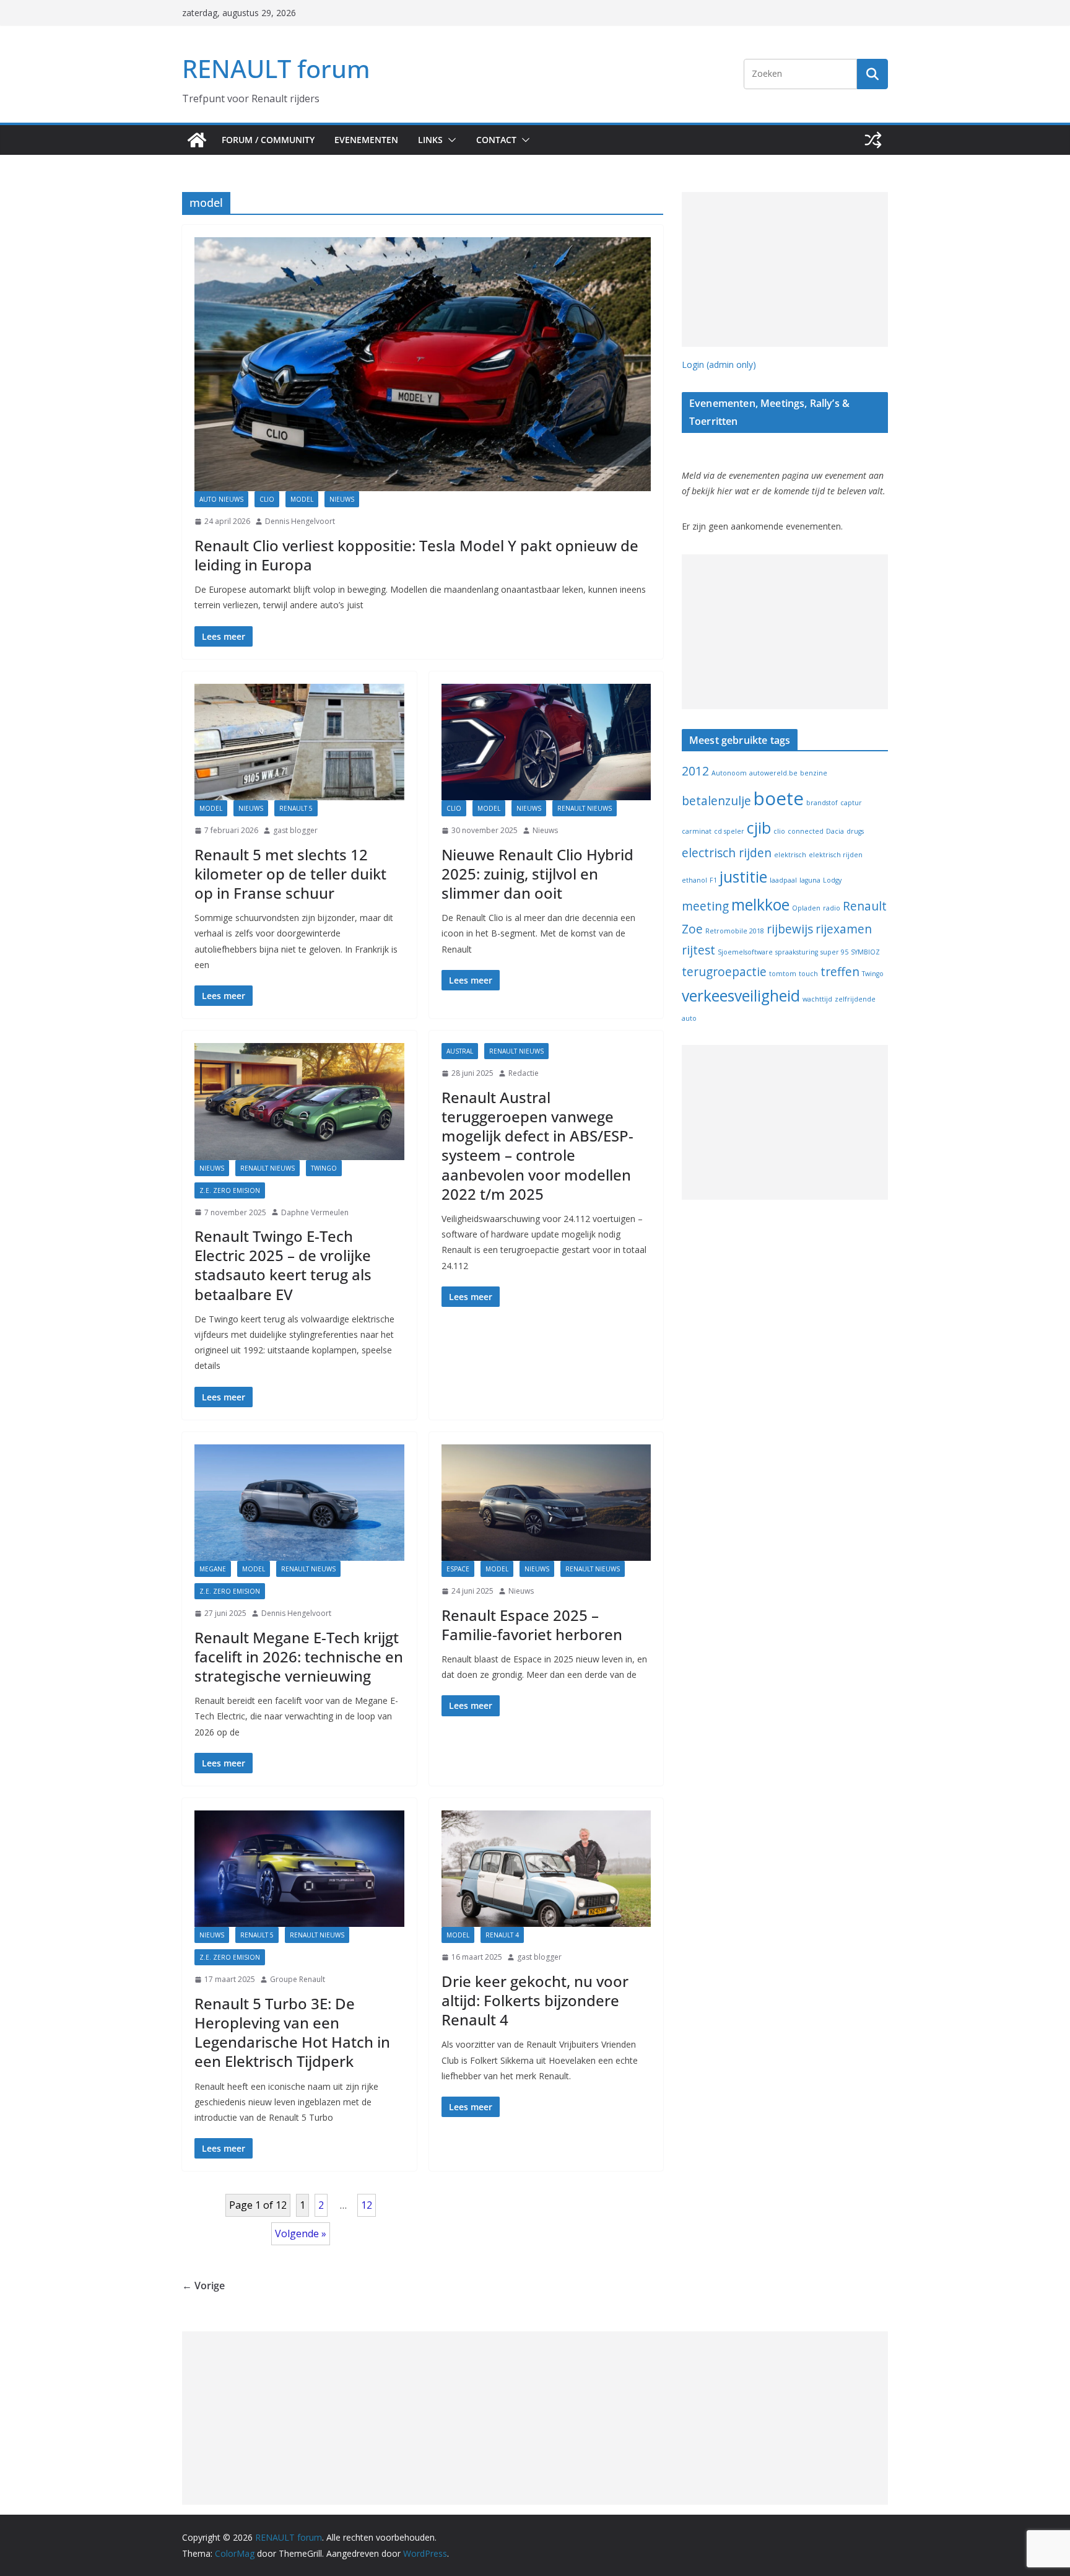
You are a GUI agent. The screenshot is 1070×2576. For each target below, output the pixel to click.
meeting (705, 906)
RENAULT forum (276, 68)
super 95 (834, 952)
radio (832, 908)
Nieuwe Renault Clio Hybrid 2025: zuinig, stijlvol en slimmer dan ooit (537, 874)
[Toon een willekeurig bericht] (873, 140)
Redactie (524, 1073)
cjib (759, 828)
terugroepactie (724, 972)
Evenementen (366, 140)
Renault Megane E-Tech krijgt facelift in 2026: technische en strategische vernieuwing (299, 1657)
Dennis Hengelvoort (300, 521)
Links (430, 140)
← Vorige (203, 2286)
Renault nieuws (585, 808)
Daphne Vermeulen (315, 1212)
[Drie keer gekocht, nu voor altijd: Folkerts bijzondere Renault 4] (546, 1869)
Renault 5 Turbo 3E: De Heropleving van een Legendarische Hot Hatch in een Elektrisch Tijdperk (292, 2032)
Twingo (324, 1168)
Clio (267, 499)
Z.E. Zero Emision (230, 1190)
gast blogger (295, 830)
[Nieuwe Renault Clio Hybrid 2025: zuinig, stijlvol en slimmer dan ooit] (546, 742)
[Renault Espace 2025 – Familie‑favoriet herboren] (546, 1503)
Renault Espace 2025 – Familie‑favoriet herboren (532, 1625)
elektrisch (790, 855)
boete (779, 798)
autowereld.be (773, 773)
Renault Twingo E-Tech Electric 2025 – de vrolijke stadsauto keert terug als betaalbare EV (283, 1265)
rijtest (698, 950)
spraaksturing (797, 952)
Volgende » (301, 2233)
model (302, 499)
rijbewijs (790, 929)
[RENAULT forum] (197, 140)
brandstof (822, 803)
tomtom (783, 974)
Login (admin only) (719, 365)
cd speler (729, 831)
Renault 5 (296, 808)
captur (851, 803)
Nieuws (342, 499)
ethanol (694, 880)
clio (779, 831)
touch (808, 974)
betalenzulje (716, 801)
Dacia (835, 831)
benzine (814, 773)
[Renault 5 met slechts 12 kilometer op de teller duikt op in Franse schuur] (299, 742)
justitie (743, 877)
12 (367, 2205)
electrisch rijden (727, 853)
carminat (697, 831)
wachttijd (817, 999)
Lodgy (832, 880)
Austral (460, 1051)
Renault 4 (502, 1935)
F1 (713, 880)
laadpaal (783, 880)
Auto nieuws (221, 499)
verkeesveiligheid (741, 996)
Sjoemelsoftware (745, 952)
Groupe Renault (298, 1979)
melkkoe (760, 905)
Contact (496, 140)
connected (806, 831)
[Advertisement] (785, 269)
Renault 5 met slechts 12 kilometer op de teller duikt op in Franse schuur (290, 874)
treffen (840, 972)
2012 (695, 771)
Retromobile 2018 (735, 931)
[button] (450, 140)
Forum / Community (268, 140)
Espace (458, 1569)
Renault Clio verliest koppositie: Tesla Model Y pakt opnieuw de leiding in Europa (416, 555)
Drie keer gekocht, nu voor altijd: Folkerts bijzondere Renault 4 (535, 2000)
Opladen (806, 908)
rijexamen (844, 929)
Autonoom (729, 773)
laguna (810, 880)
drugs (855, 831)
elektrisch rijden (836, 855)
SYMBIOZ (865, 952)
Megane (213, 1569)
